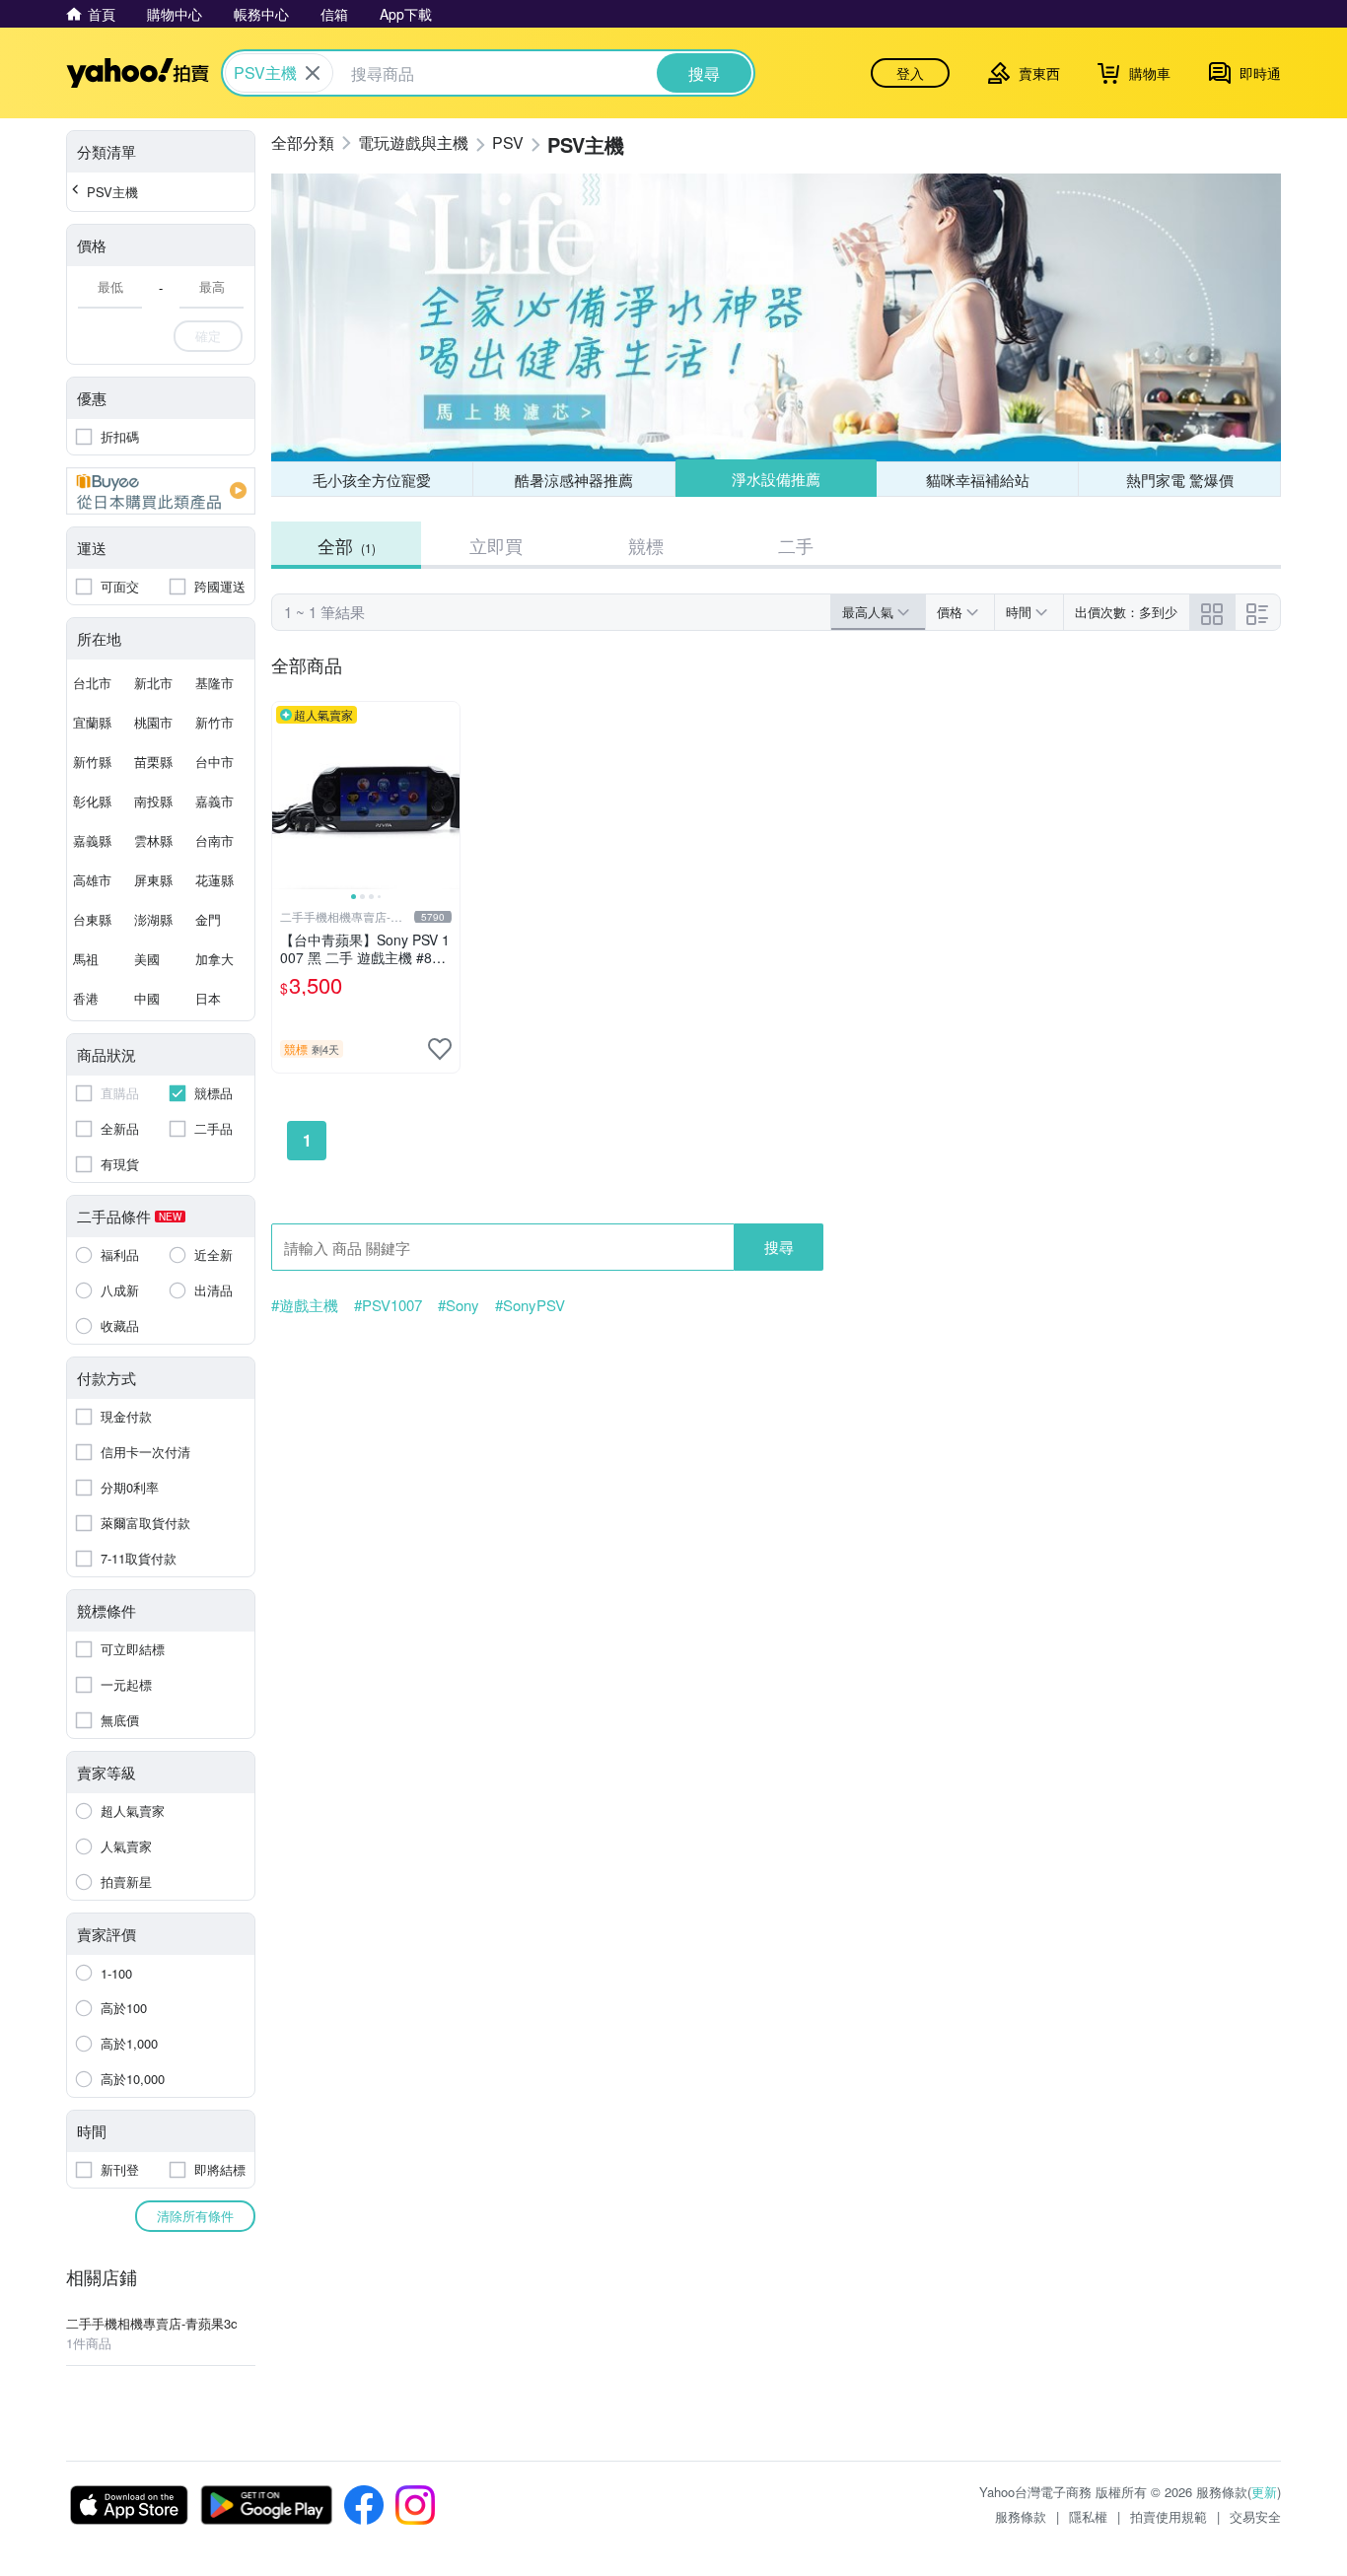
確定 (208, 336)
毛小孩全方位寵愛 (372, 480)
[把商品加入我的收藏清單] (440, 1049)
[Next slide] (447, 796)
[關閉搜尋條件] (313, 73)
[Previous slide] (285, 796)
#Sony (459, 1305)
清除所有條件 (195, 2216)
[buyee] (161, 491)
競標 (646, 545)
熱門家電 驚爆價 (1180, 480)
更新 (1264, 2492)
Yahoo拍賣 (138, 73)
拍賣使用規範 (1169, 2516)
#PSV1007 (388, 1305)
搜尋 (779, 1247)
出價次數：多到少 (1126, 612)
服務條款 (1021, 2516)
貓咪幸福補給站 (978, 480)
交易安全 (1255, 2516)
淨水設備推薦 (776, 479)
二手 (796, 545)
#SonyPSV (530, 1305)
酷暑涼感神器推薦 (574, 480)
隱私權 (1088, 2516)
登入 (910, 73)
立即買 (496, 545)
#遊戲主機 (305, 1305)
